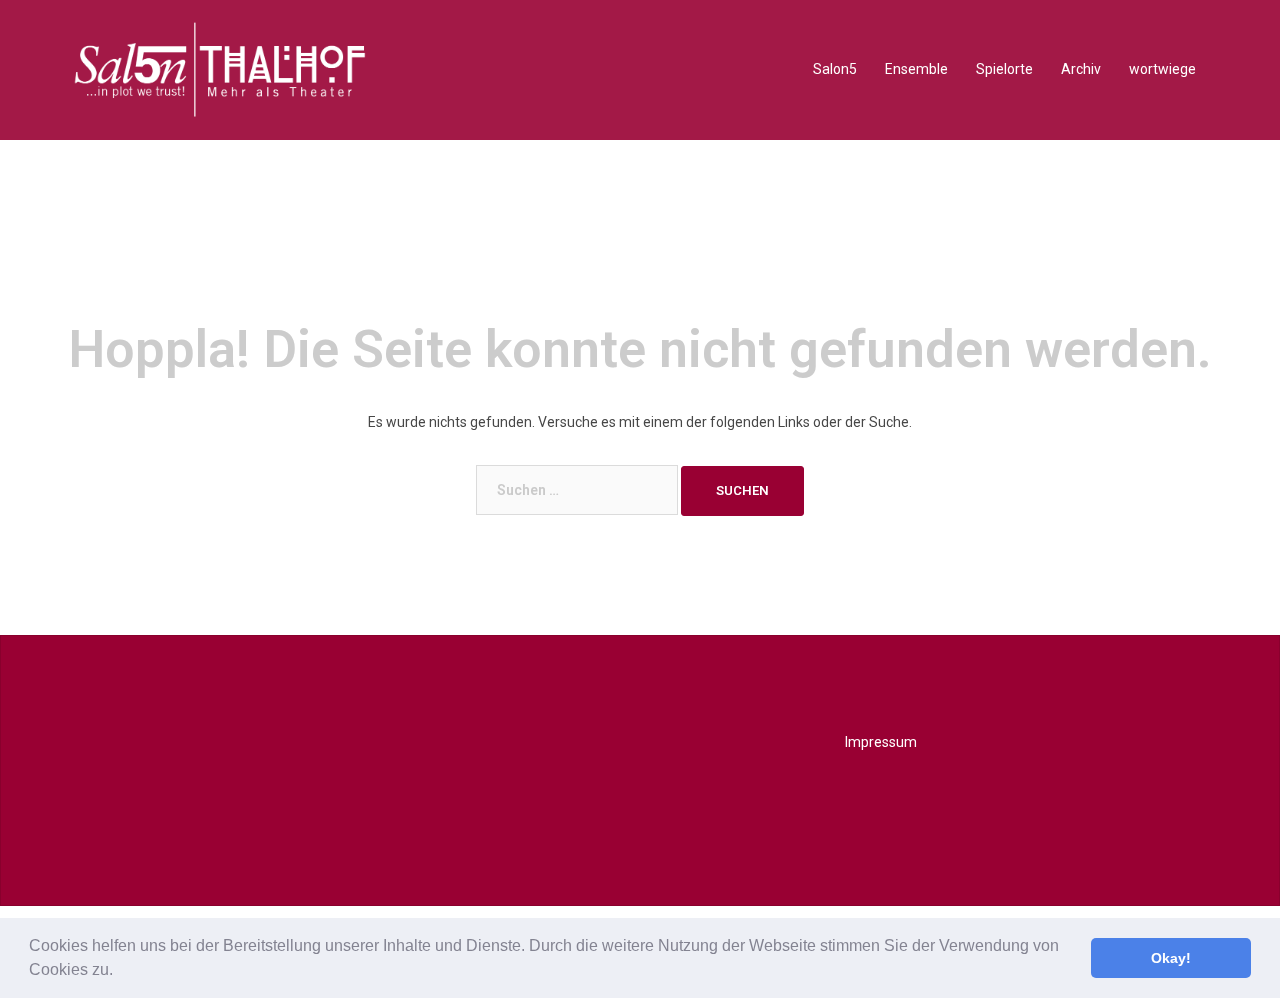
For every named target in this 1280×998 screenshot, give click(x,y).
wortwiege (1162, 69)
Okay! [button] (1171, 958)
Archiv (1081, 69)
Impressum (881, 742)
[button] (120, 972)
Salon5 (835, 69)
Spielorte (1004, 69)
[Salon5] (220, 69)
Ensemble (916, 69)
